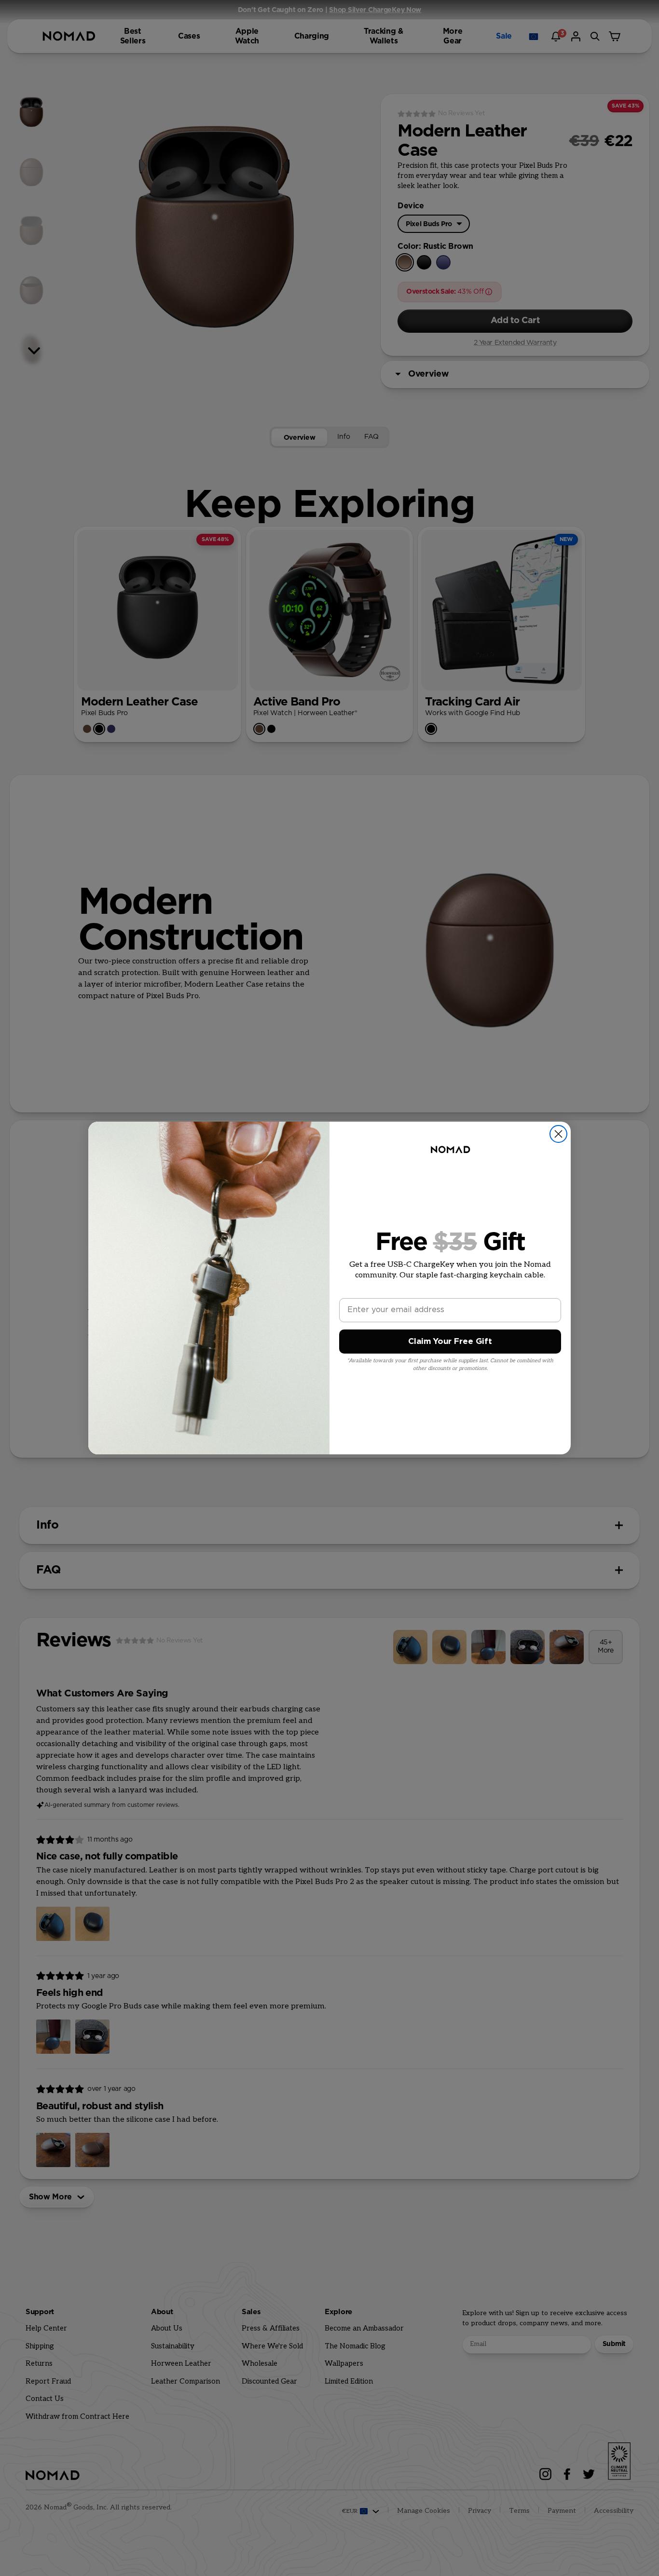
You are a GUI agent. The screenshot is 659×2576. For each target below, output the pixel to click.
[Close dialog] (558, 1134)
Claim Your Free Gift (450, 1341)
